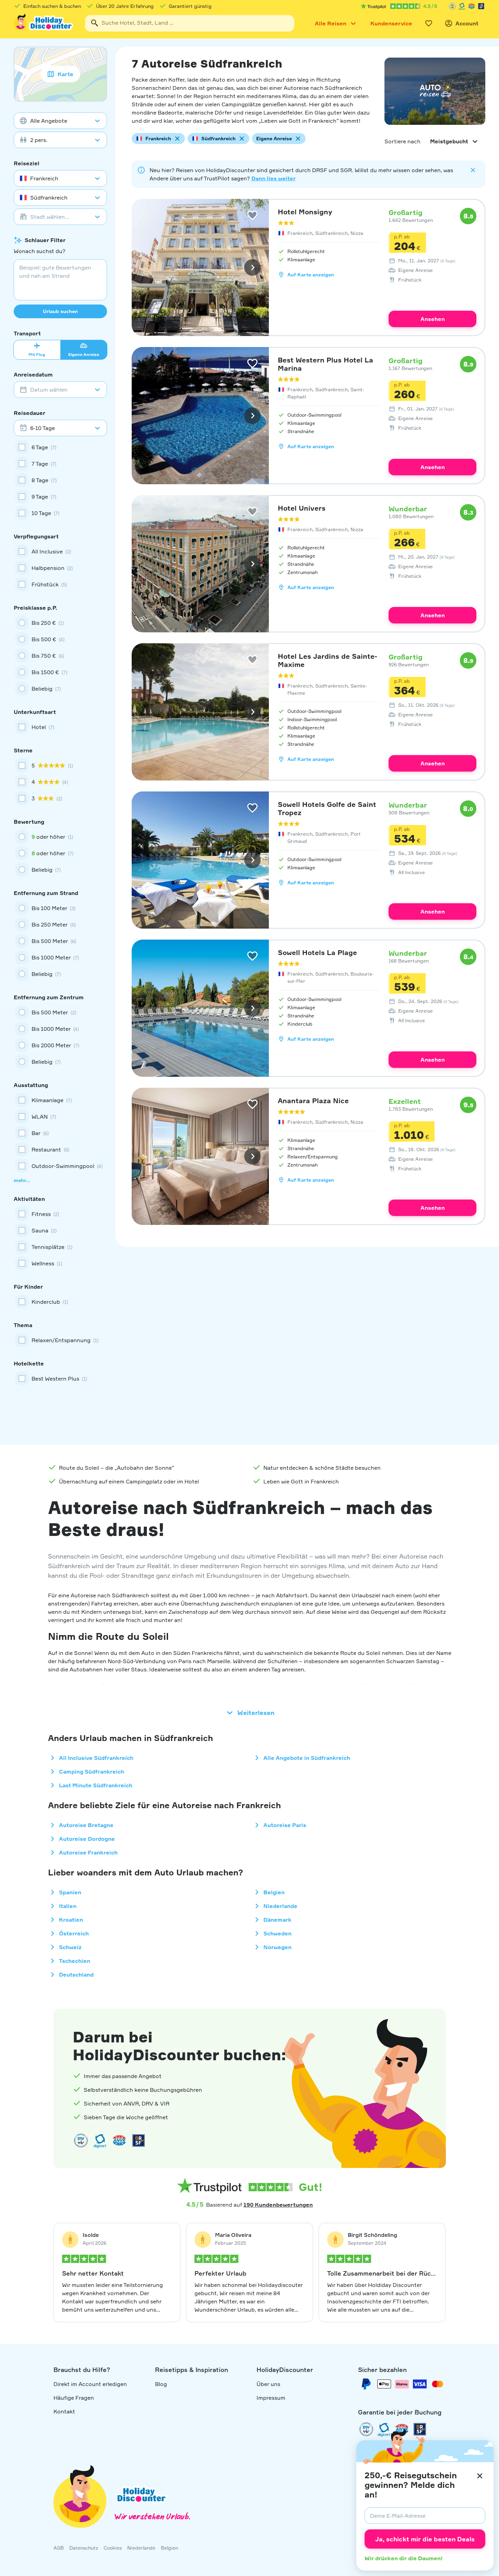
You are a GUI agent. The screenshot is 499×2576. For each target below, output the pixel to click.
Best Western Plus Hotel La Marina (325, 364)
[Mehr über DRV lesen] (452, 6)
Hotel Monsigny (305, 212)
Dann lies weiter (274, 178)
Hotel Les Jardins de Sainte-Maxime (328, 660)
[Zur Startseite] (44, 23)
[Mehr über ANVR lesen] (472, 6)
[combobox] (190, 23)
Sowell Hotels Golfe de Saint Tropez (327, 808)
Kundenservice (391, 23)
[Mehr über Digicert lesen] (100, 2140)
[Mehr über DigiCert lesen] (462, 6)
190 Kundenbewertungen (278, 2205)
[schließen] (480, 2476)
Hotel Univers (302, 508)
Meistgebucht (449, 141)
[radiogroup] (60, 656)
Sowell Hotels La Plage (317, 952)
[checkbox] (60, 447)
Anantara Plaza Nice (313, 1101)
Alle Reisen (331, 23)
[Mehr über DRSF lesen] (481, 6)
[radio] (60, 623)
